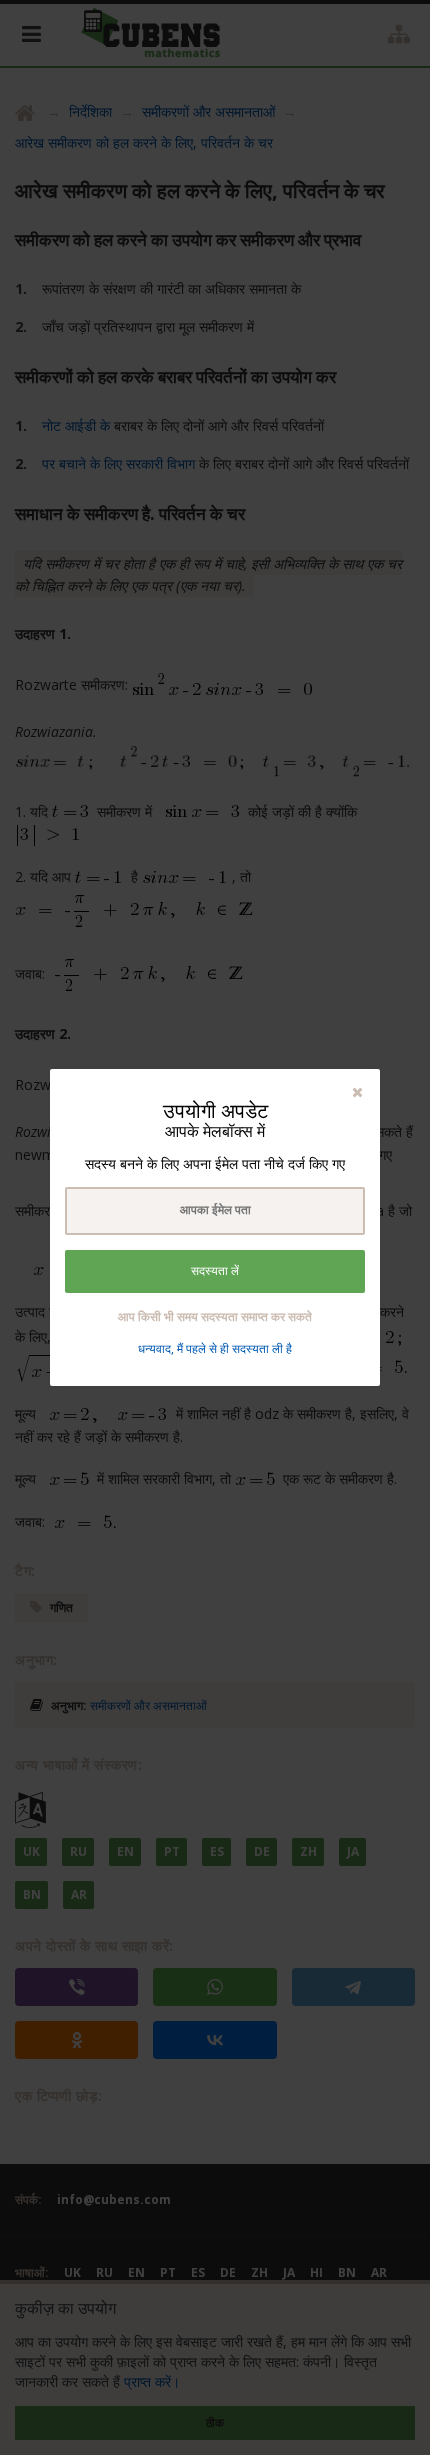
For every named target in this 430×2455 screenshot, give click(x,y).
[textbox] (215, 1211)
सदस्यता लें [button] (215, 1271)
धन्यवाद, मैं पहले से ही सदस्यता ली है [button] (215, 1348)
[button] (357, 1091)
